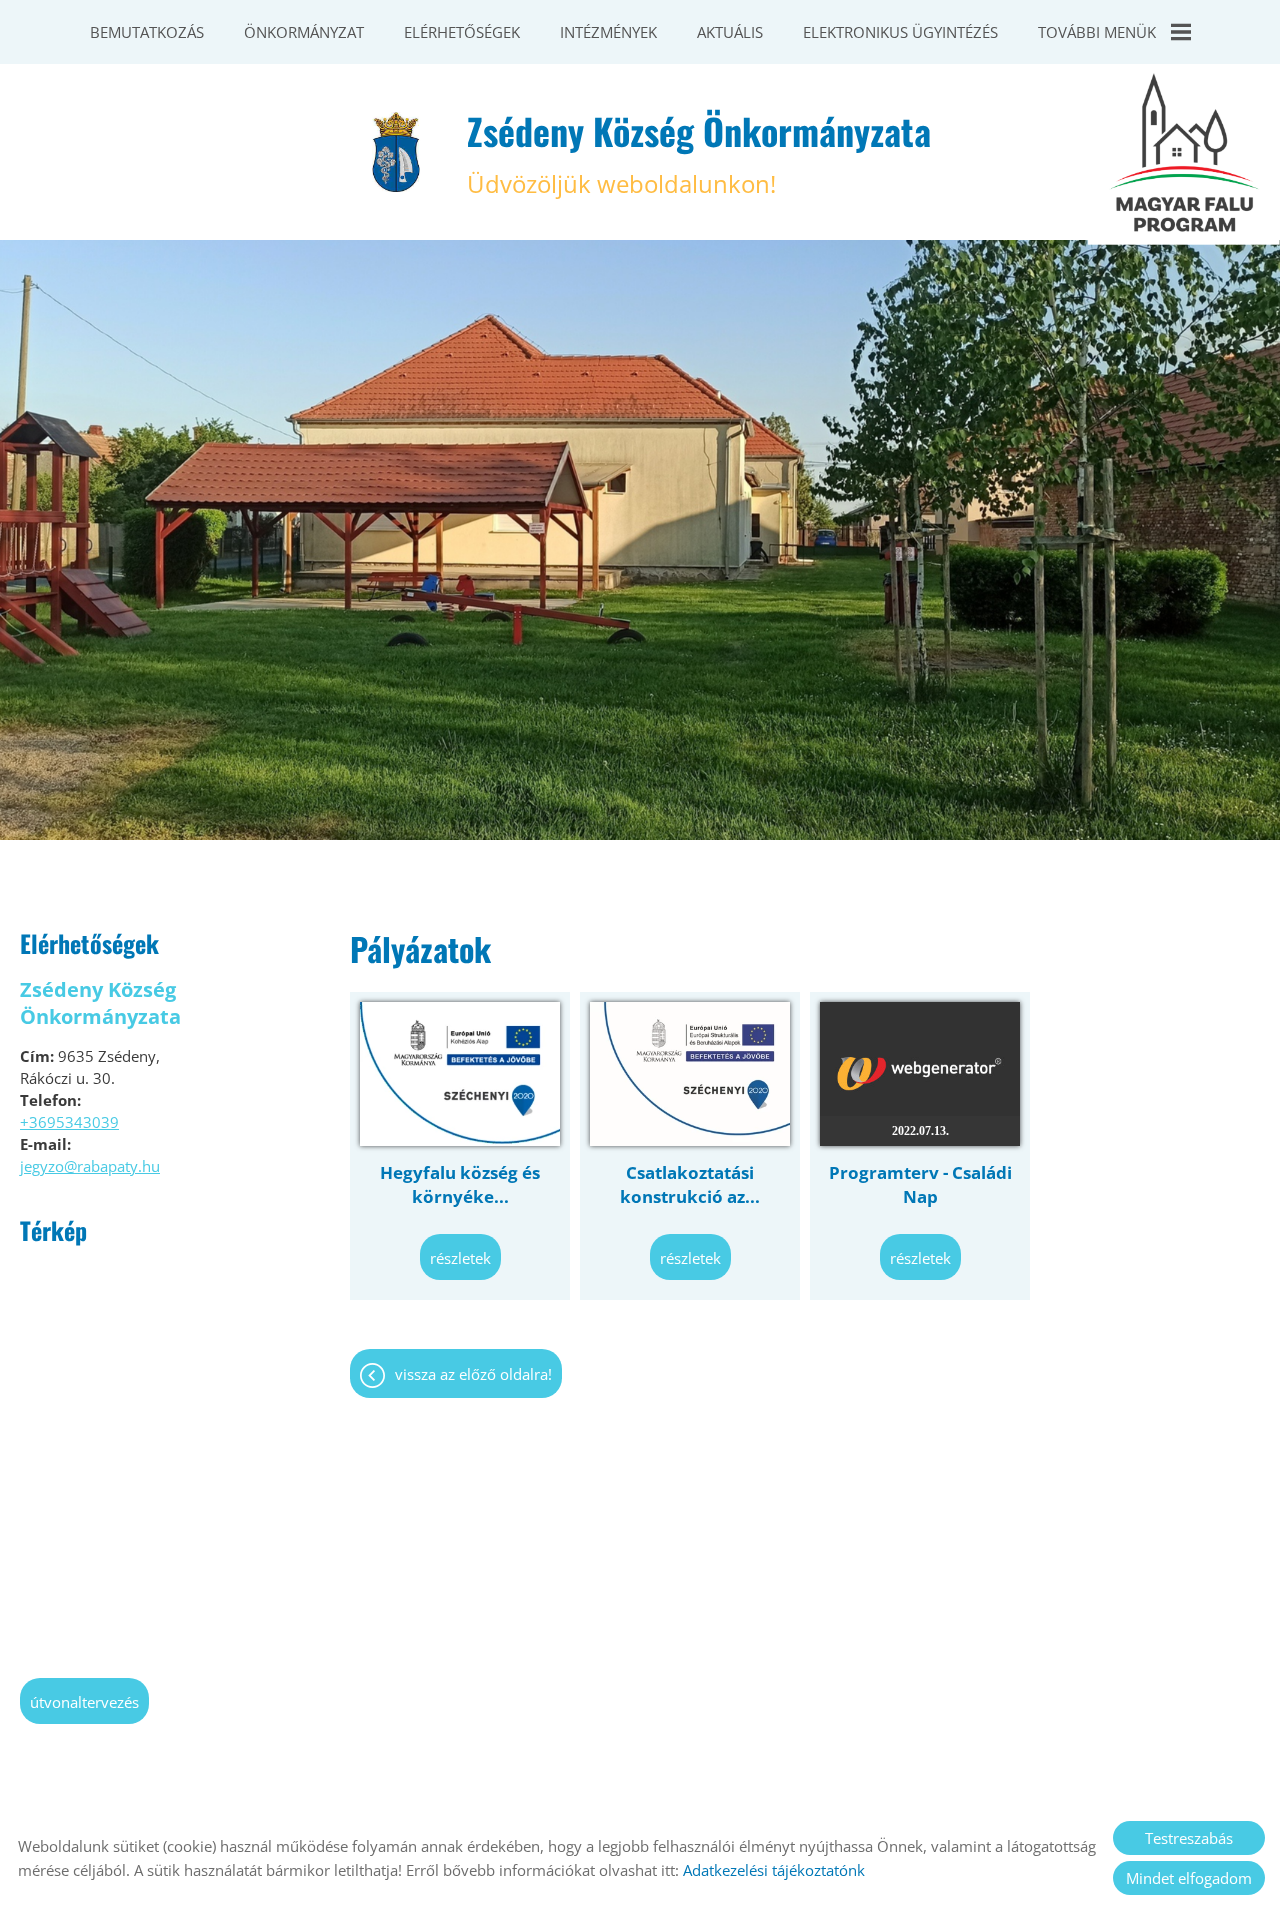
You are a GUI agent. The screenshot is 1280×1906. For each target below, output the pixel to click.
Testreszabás (1189, 1838)
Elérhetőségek (462, 32)
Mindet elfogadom (1189, 1878)
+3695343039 (69, 1122)
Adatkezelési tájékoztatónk (774, 1870)
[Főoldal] (396, 152)
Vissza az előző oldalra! (473, 1374)
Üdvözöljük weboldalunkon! (699, 152)
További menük (1097, 32)
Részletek (460, 1258)
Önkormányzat (304, 32)
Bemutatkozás (147, 32)
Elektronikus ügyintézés (900, 32)
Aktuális (730, 32)
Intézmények (608, 32)
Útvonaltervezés (84, 1702)
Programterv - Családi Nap (920, 1184)
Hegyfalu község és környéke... (460, 1184)
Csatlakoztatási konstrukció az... (690, 1184)
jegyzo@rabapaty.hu (90, 1166)
